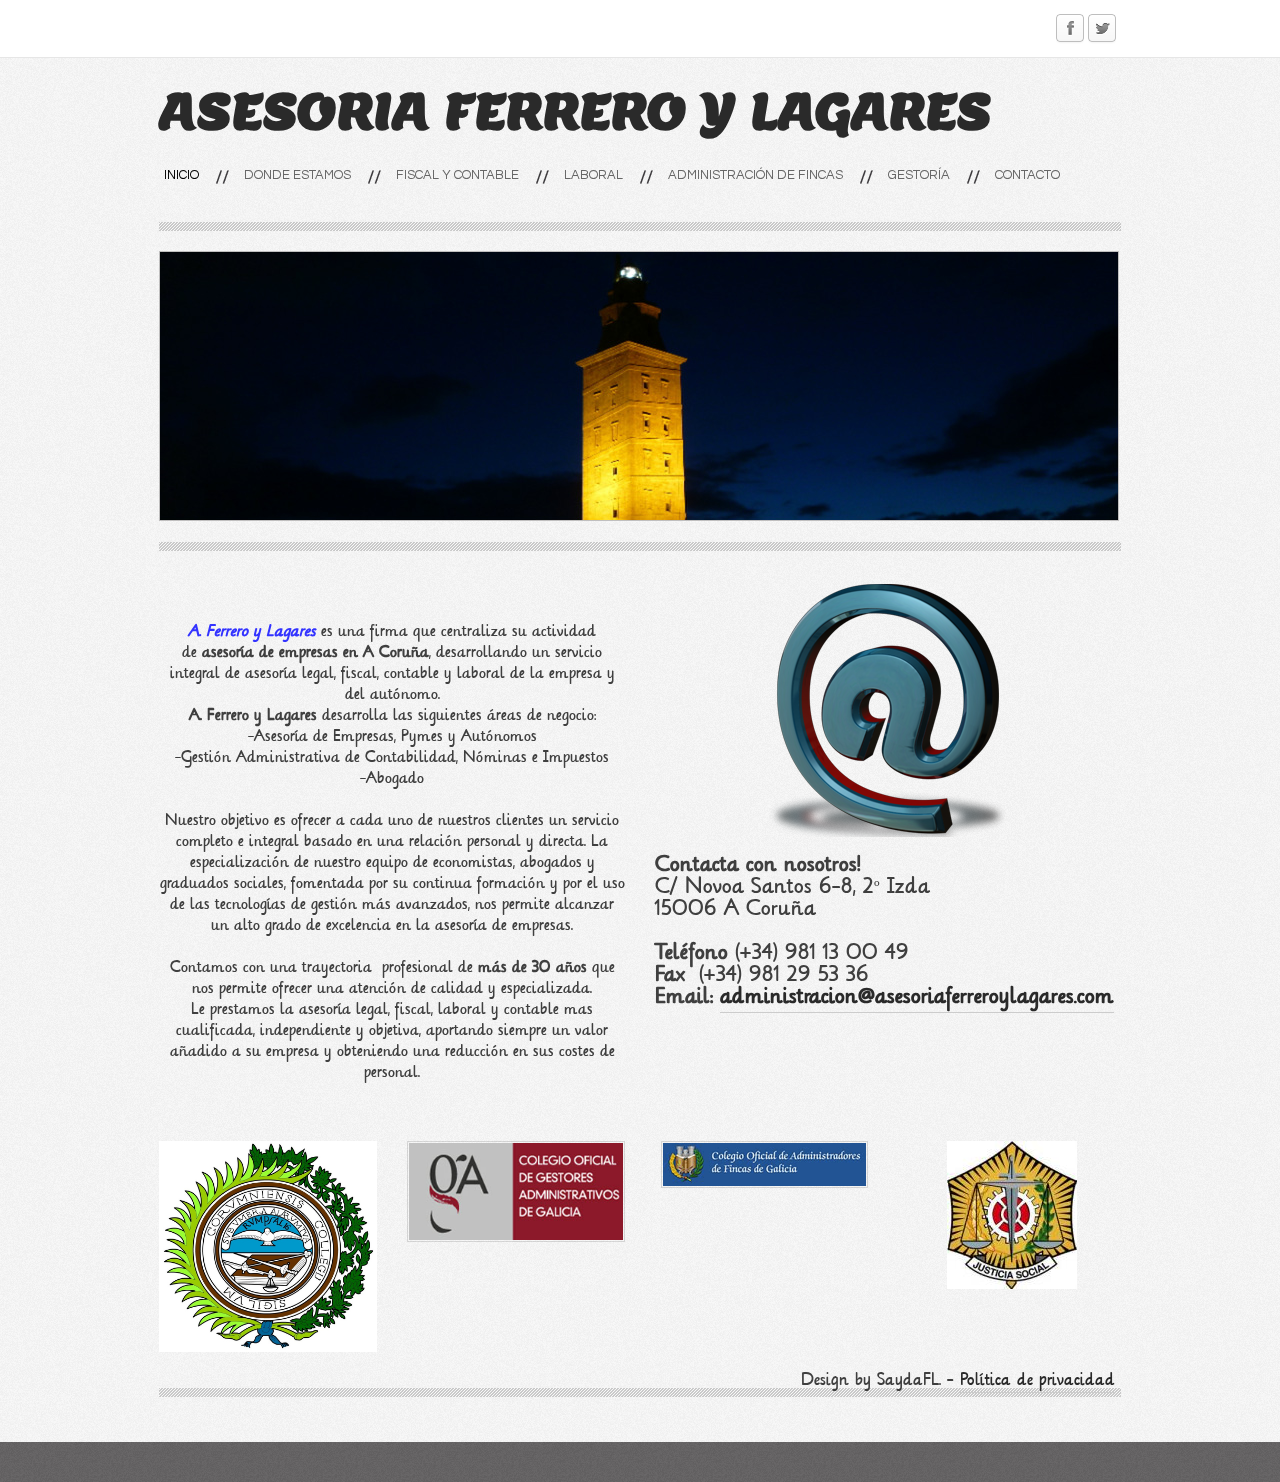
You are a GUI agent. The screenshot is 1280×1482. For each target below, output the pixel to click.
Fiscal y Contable (457, 175)
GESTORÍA (919, 175)
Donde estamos (297, 175)
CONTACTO (1027, 175)
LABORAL (593, 175)
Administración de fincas (755, 175)
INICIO (181, 175)
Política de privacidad (1037, 1379)
